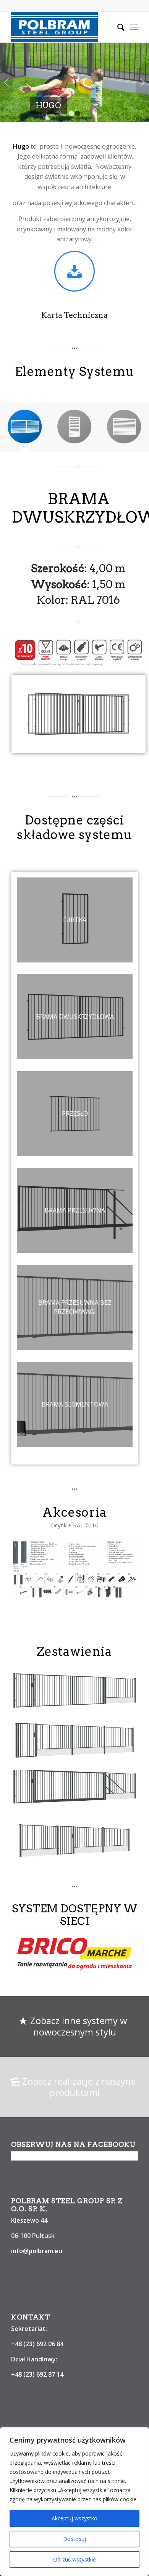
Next (142, 82)
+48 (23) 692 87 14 (37, 2374)
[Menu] (134, 27)
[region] (74, 2502)
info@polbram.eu (37, 2251)
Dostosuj (74, 2539)
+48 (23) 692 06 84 (37, 2344)
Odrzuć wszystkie (74, 2559)
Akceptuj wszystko (74, 2518)
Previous (7, 82)
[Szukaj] (117, 27)
